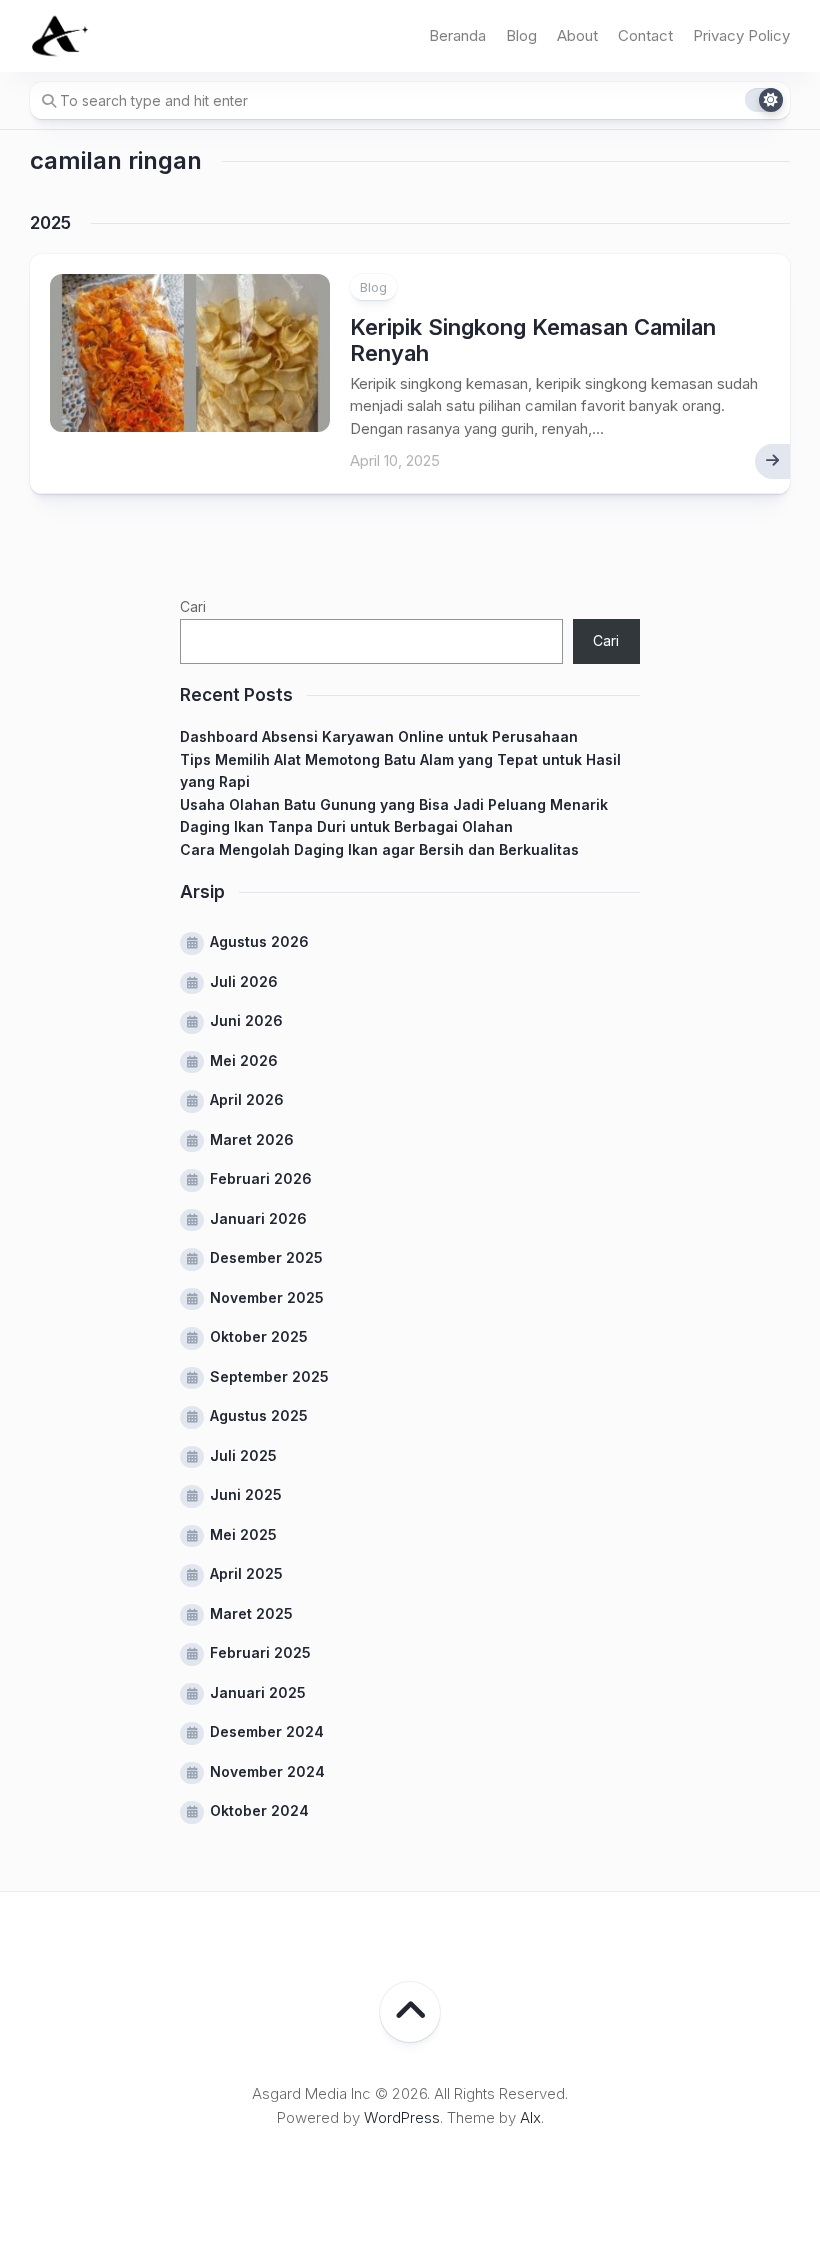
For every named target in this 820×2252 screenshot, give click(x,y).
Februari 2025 (260, 1652)
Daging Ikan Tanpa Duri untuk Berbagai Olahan (346, 826)
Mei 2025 (243, 1534)
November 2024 (267, 1771)
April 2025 (246, 1573)
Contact (645, 35)
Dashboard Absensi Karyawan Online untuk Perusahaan (379, 736)
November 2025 (267, 1297)
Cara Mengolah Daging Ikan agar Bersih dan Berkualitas (379, 849)
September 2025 (269, 1376)
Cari (193, 606)
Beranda (457, 35)
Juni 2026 (246, 1020)
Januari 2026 (258, 1218)
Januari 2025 (258, 1692)
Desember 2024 (267, 1731)
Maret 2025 (251, 1613)
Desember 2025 (266, 1257)
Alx (530, 2117)
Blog (521, 35)
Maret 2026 (252, 1139)
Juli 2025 (243, 1455)
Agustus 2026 (259, 941)
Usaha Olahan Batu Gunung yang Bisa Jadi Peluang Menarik (394, 804)
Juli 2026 (244, 981)
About (577, 35)
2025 (50, 223)
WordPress (402, 2117)
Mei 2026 (244, 1060)
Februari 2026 (261, 1178)
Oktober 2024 (259, 1810)
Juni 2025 (246, 1494)
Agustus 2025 (259, 1415)
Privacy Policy (741, 35)
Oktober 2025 (259, 1336)
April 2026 (247, 1099)
